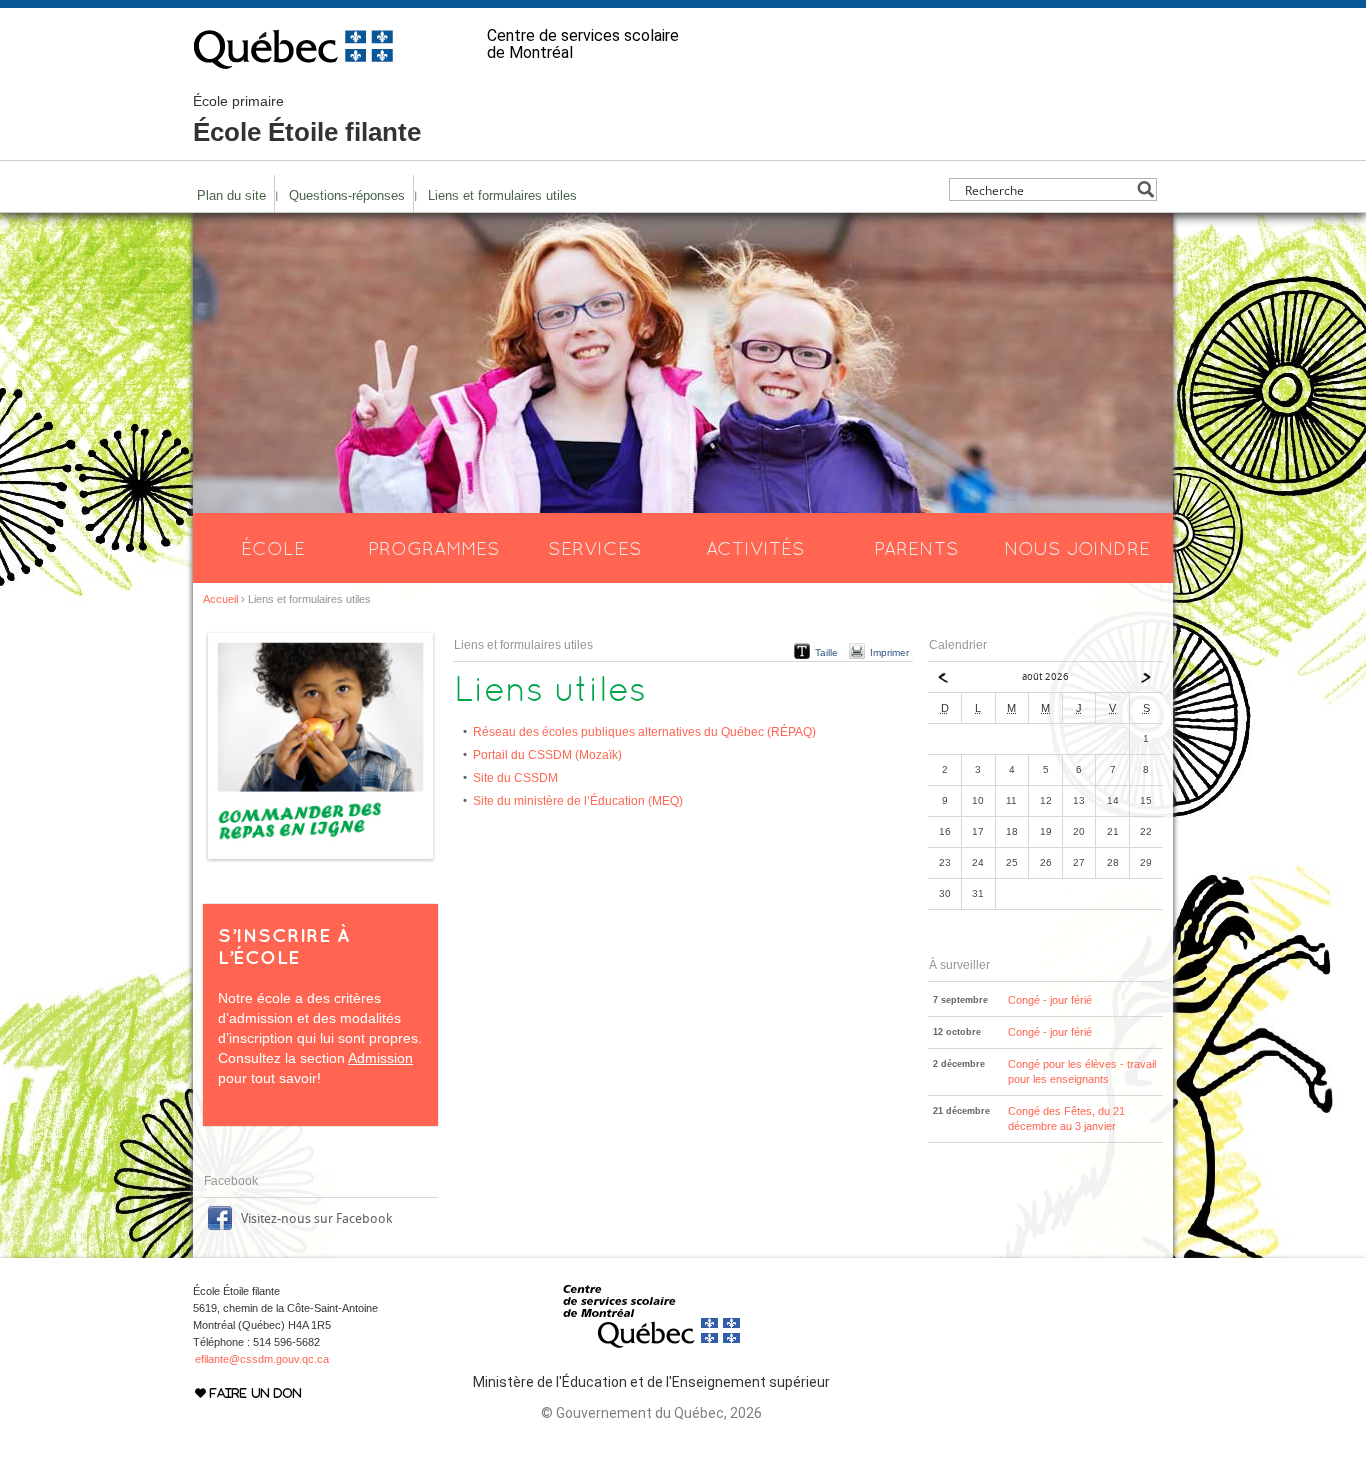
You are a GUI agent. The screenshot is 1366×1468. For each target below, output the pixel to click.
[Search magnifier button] (1145, 189)
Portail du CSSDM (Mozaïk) (547, 755)
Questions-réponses (347, 195)
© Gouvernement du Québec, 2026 (651, 1413)
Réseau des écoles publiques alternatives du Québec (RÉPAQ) (644, 732)
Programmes (434, 548)
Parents (916, 548)
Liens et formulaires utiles (502, 195)
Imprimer (889, 652)
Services (595, 548)
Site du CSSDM (515, 778)
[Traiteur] (320, 860)
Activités (755, 548)
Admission (380, 1058)
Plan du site (231, 195)
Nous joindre (1077, 548)
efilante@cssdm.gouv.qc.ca (262, 1359)
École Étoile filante (307, 120)
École (273, 548)
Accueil (220, 599)
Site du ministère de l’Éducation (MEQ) (578, 801)
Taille (826, 652)
